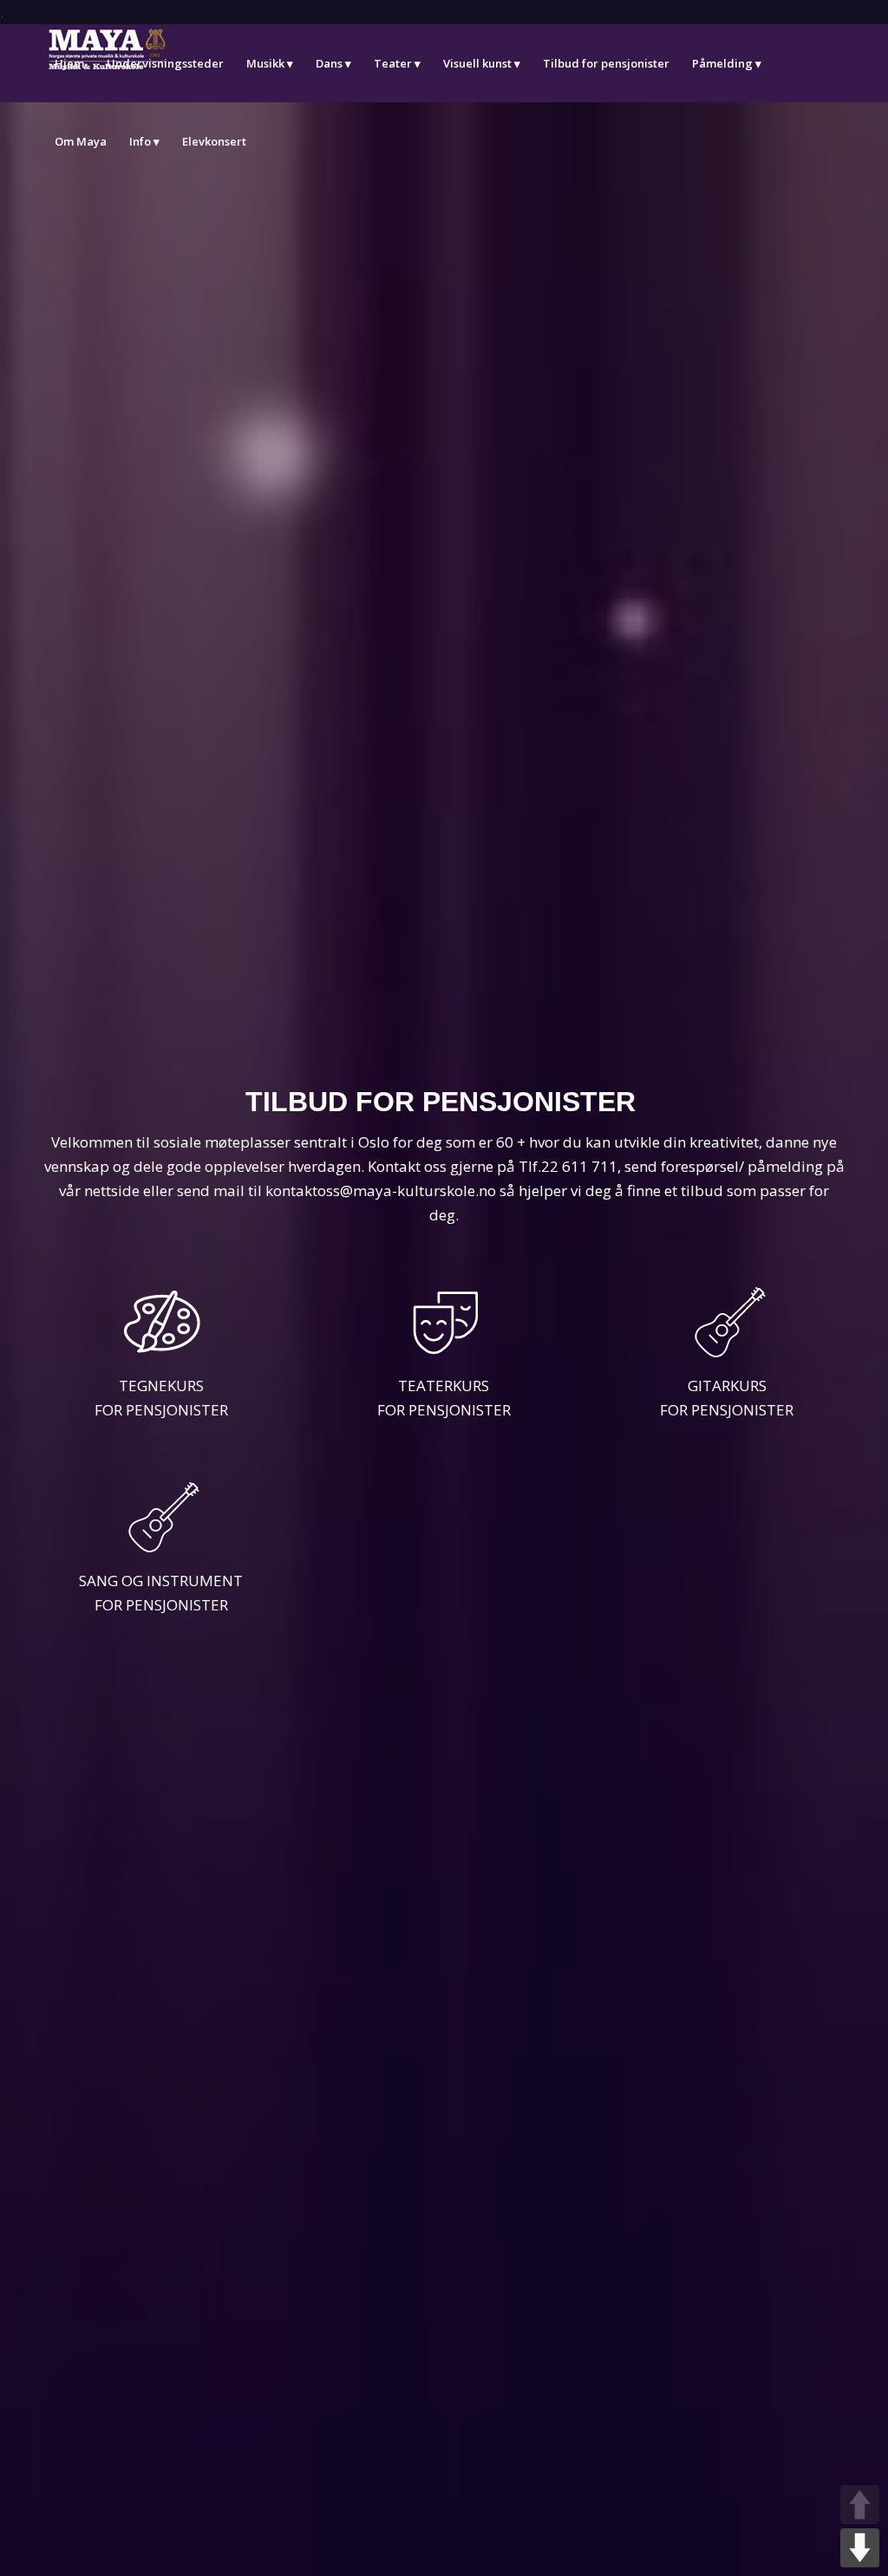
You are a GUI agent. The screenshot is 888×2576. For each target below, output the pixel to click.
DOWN (860, 2548)
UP (860, 2504)
